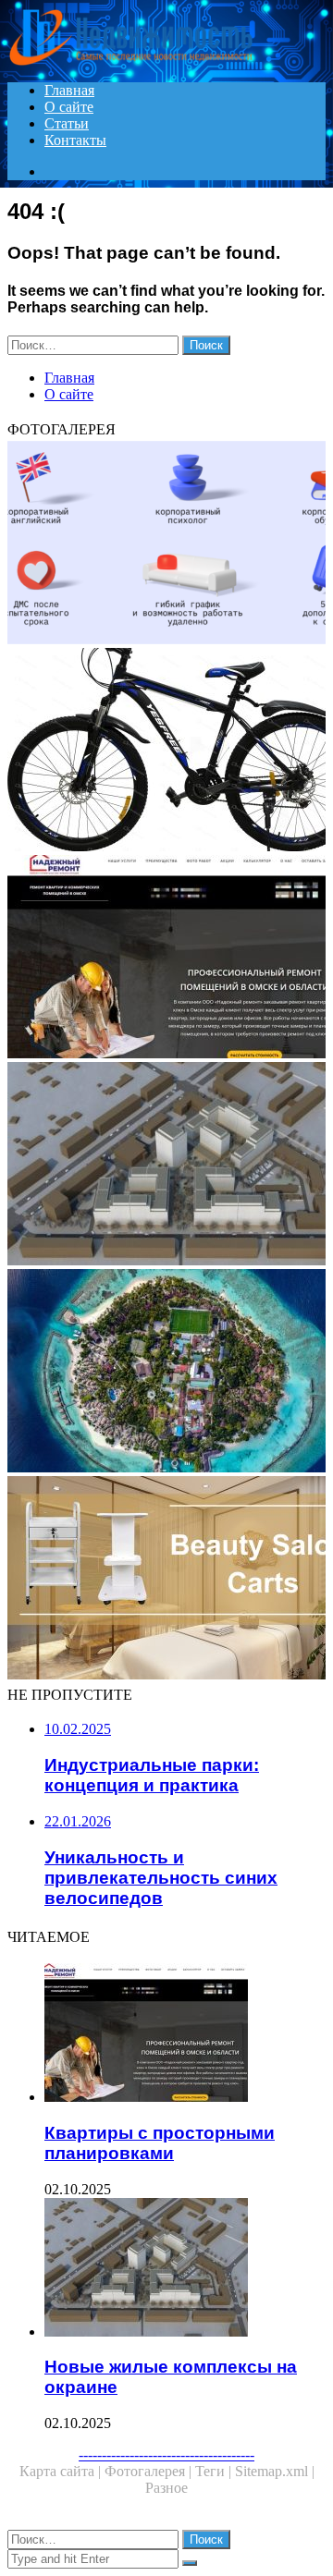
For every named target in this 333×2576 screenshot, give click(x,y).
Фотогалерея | (150, 2471)
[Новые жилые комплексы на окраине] (166, 1166)
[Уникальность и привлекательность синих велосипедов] (166, 751)
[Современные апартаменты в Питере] (166, 1373)
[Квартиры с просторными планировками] (166, 958)
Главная (69, 90)
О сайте (69, 107)
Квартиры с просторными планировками (160, 2143)
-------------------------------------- (166, 2454)
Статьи (67, 123)
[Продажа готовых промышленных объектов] (166, 1580)
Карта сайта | (62, 2471)
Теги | (215, 2471)
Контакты (75, 140)
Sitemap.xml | (275, 2471)
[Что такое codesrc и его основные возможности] (166, 544)
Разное (166, 2488)
